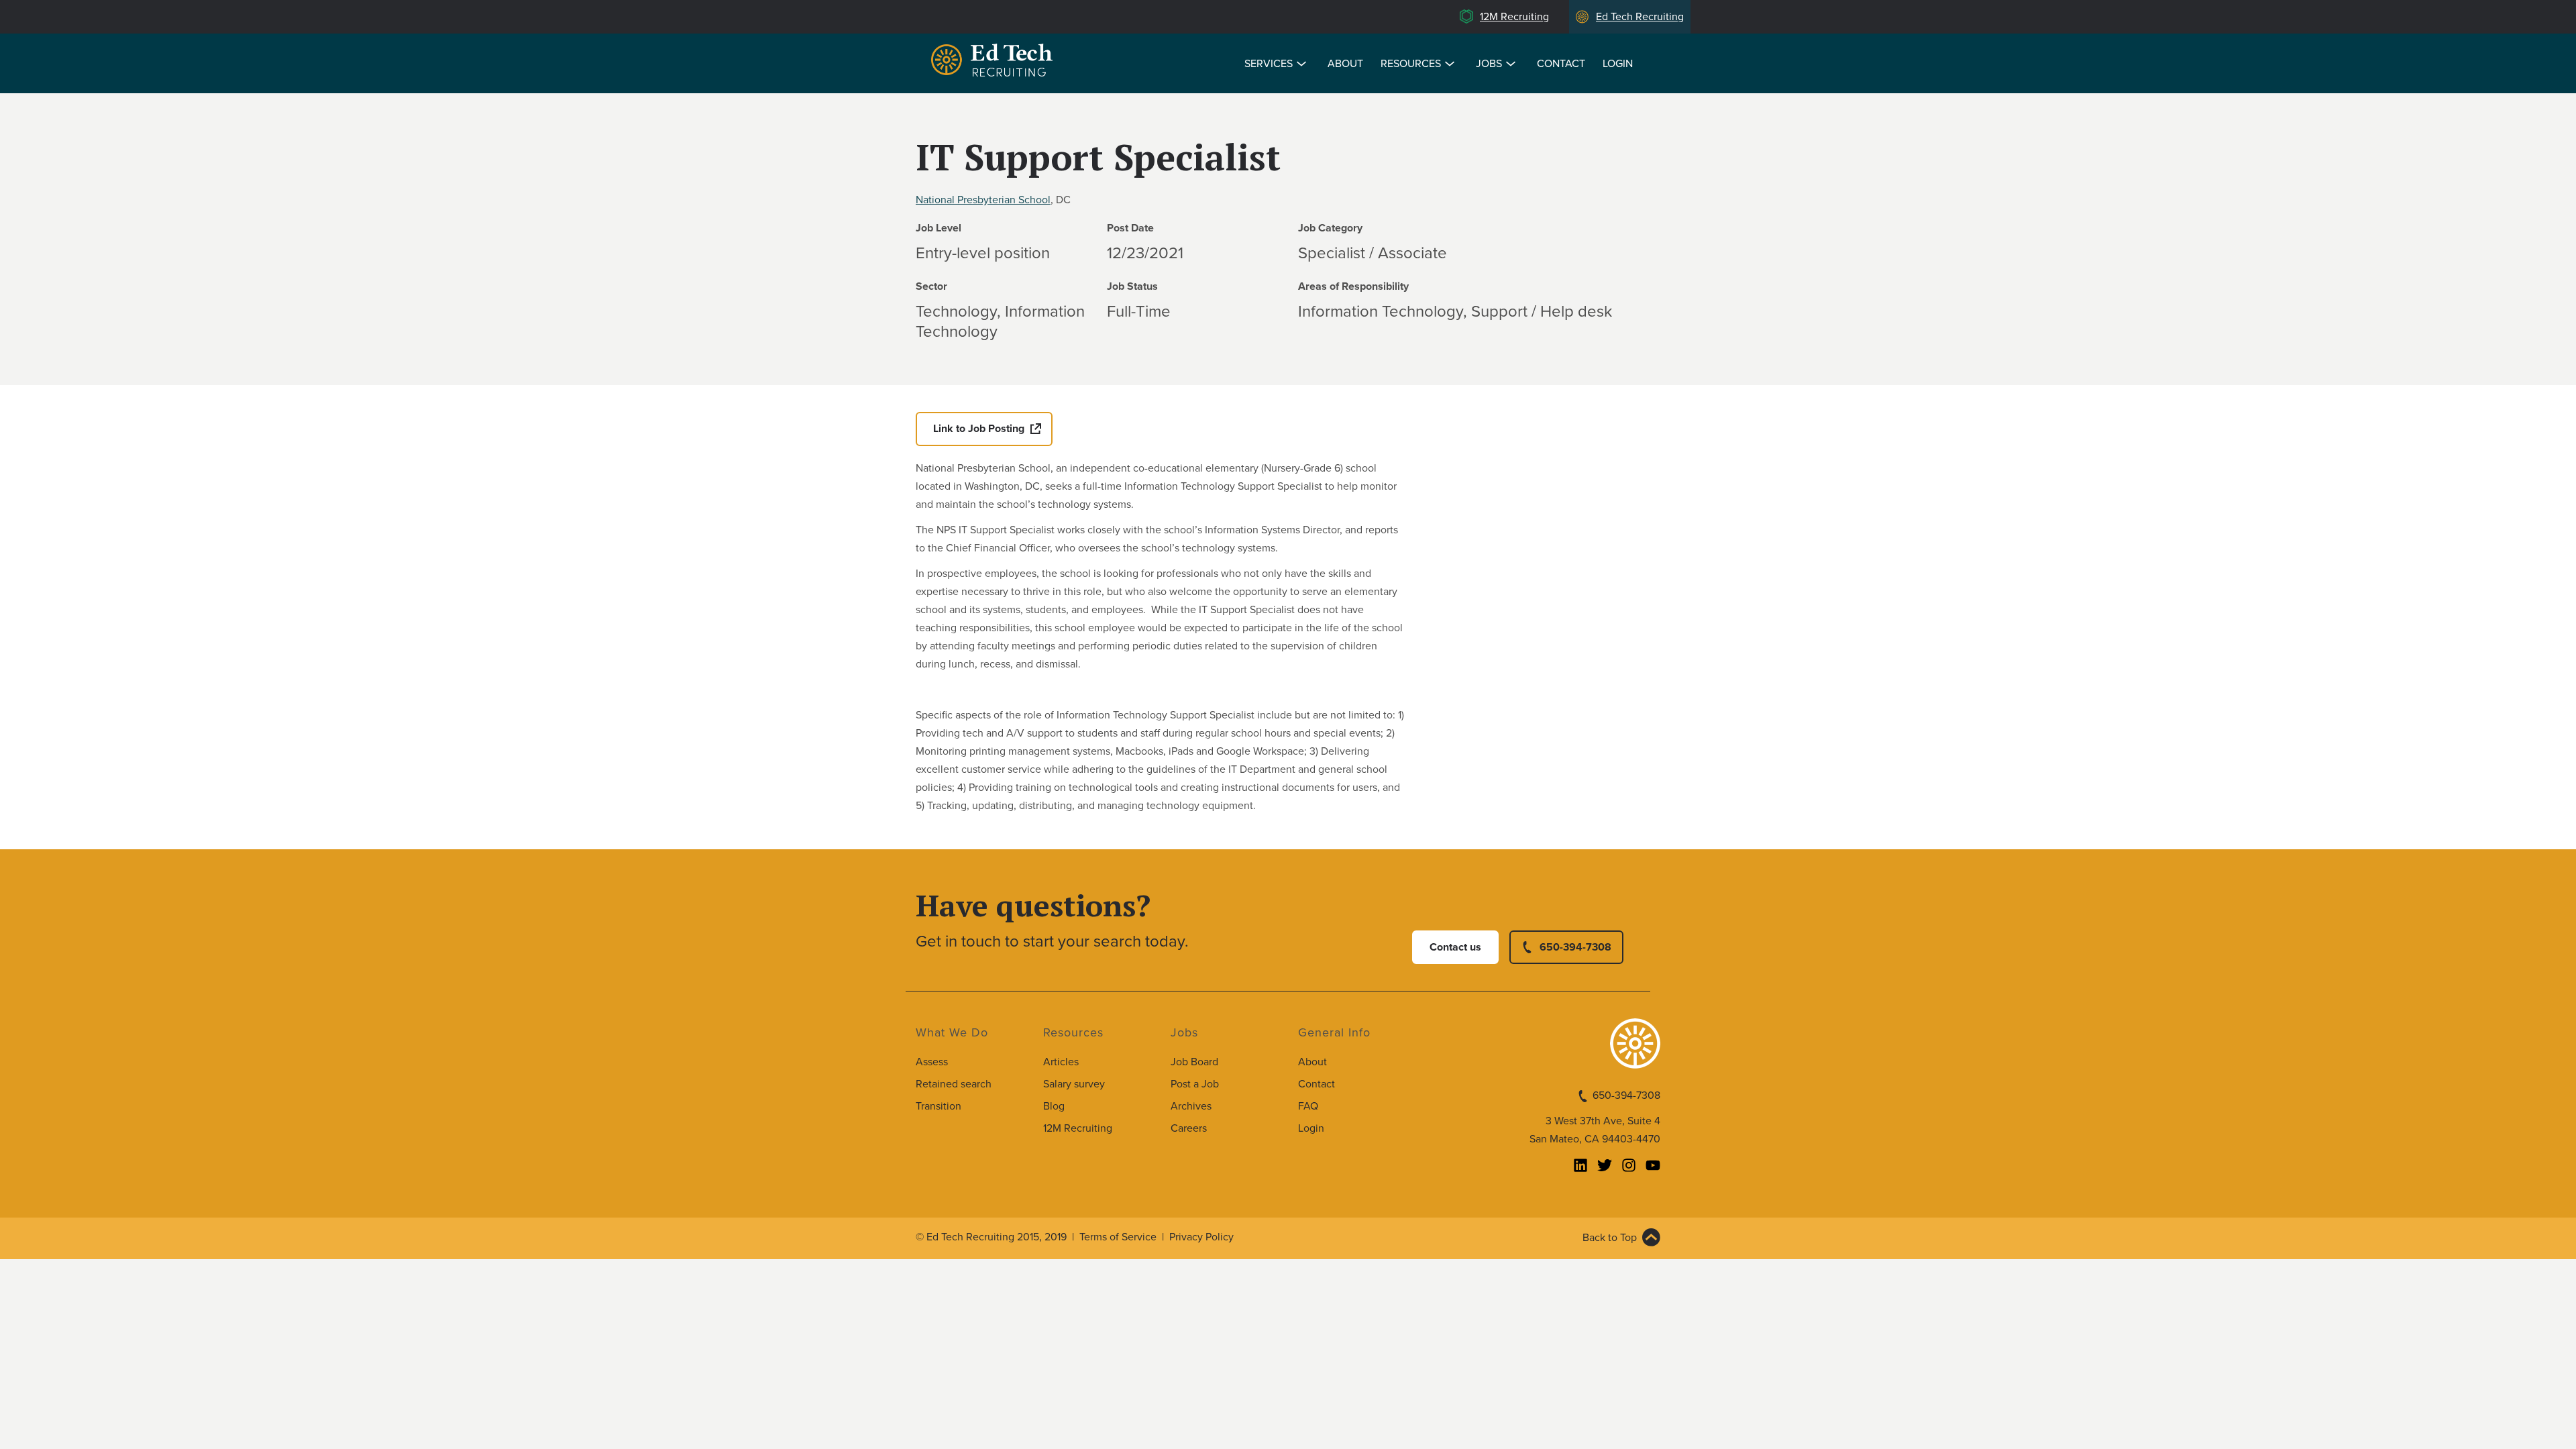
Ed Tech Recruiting (1640, 17)
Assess (932, 1062)
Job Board (1194, 1062)
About (1345, 64)
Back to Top (1610, 1238)
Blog (1054, 1106)
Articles (1061, 1062)
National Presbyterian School (983, 200)
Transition (938, 1106)
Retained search (954, 1084)
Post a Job (1195, 1084)
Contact (1561, 64)
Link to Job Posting (979, 429)
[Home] (994, 62)
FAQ (1308, 1106)
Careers (1189, 1128)
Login (1618, 64)
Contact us (1455, 947)
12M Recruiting (1514, 17)
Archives (1191, 1106)
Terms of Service (1118, 1237)
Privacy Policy (1201, 1237)
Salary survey (1074, 1084)
